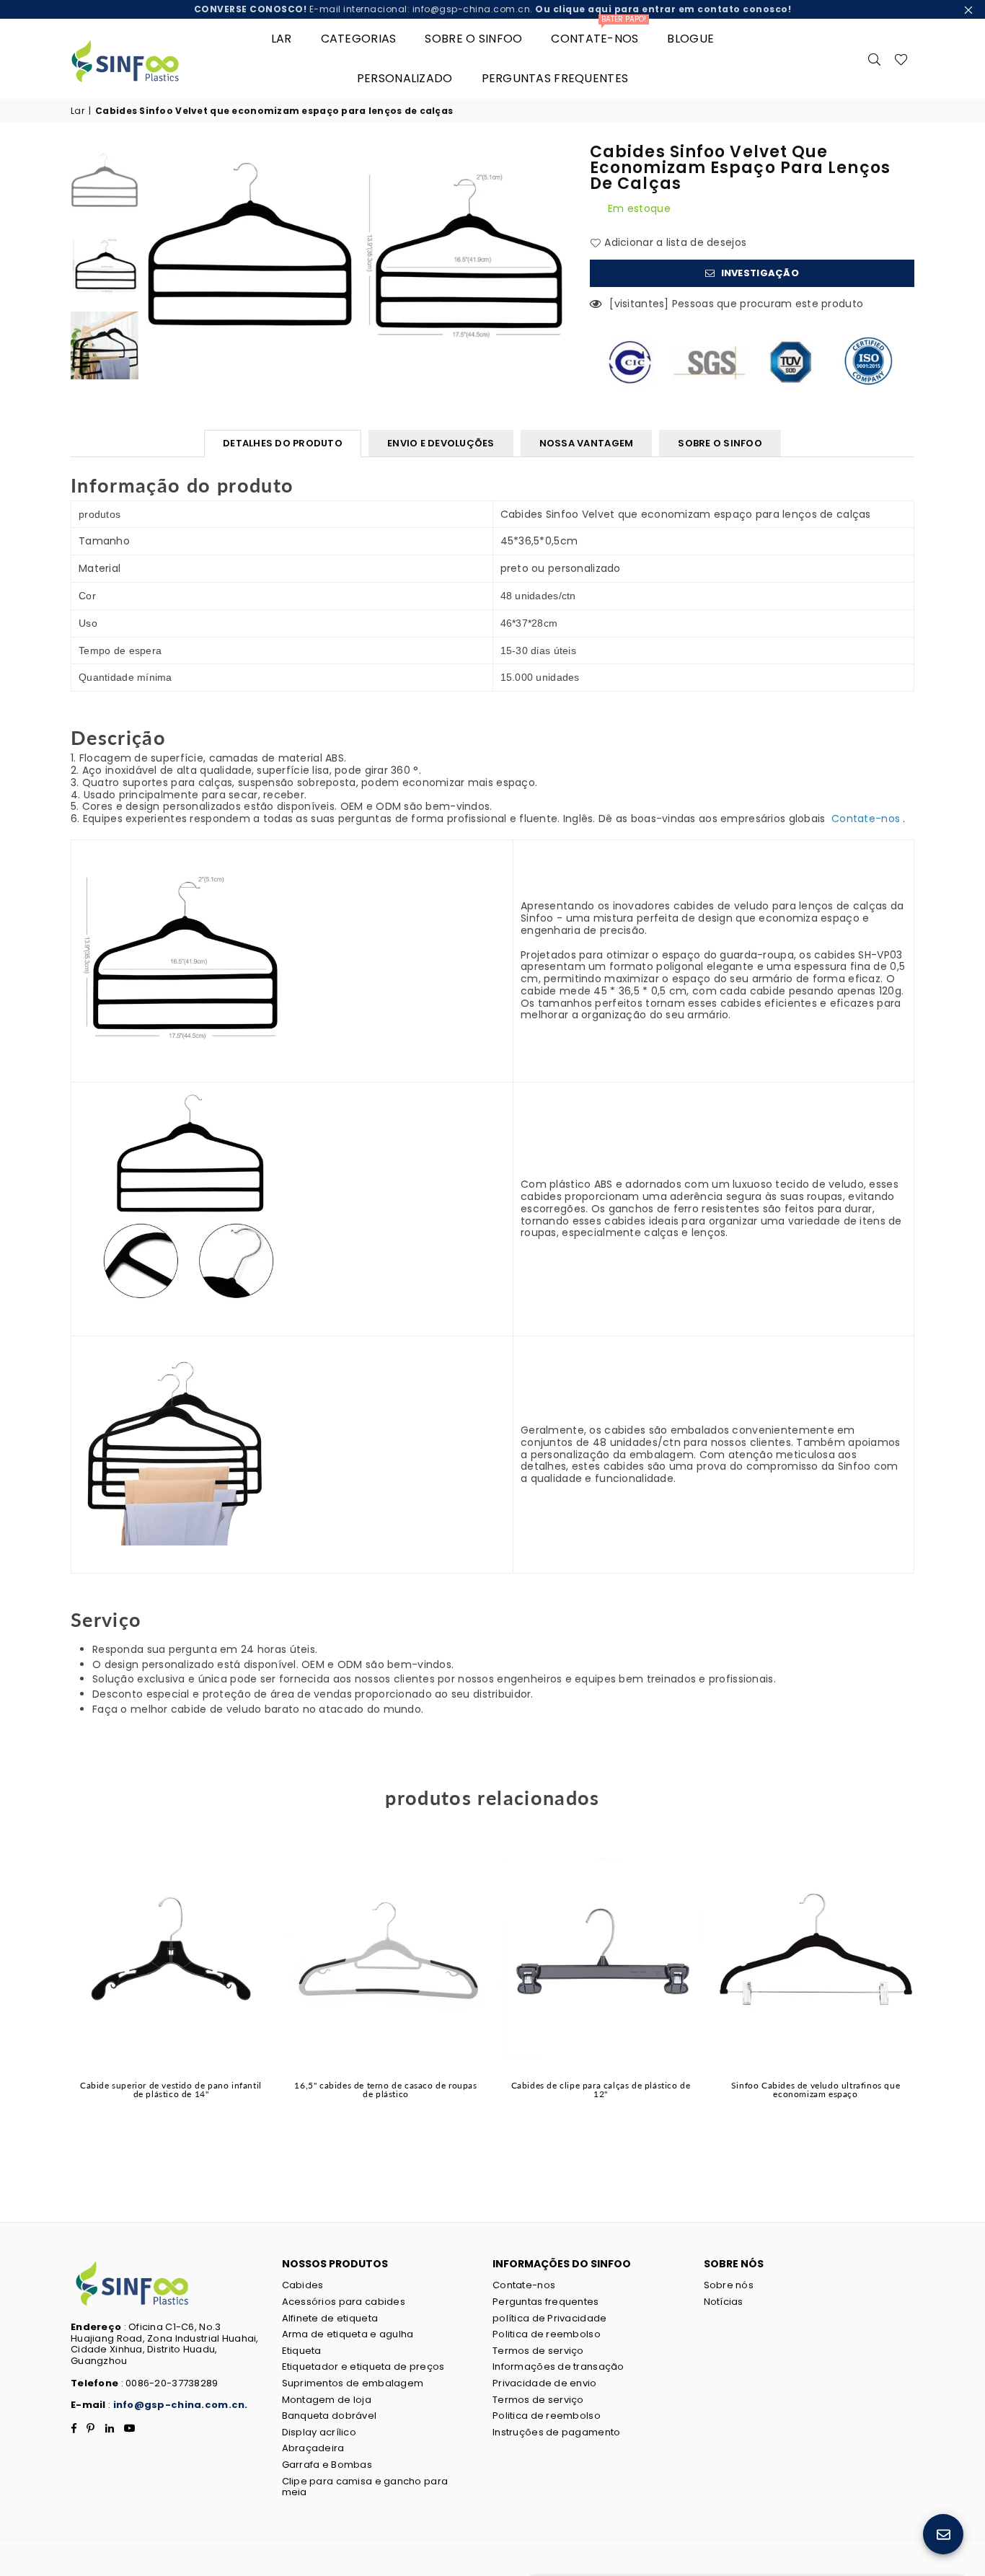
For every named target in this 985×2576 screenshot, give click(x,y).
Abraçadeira (313, 2448)
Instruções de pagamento (556, 2432)
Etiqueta (302, 2351)
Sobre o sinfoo (473, 39)
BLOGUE (690, 39)
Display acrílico (319, 2432)
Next (556, 248)
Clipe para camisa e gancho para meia (365, 2487)
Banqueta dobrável (330, 2416)
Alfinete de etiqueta (330, 2318)
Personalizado (405, 78)
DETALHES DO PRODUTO (283, 443)
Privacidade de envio (545, 2383)
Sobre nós (729, 2285)
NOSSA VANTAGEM (587, 443)
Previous (158, 248)
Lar (282, 39)
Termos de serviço (538, 2351)
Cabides (303, 2285)
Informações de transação (558, 2367)
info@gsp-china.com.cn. (181, 2405)
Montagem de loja (327, 2400)
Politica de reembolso (547, 2334)
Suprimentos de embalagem (353, 2383)
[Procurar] (875, 58)
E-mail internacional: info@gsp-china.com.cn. (493, 9)
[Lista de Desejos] (901, 58)
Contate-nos (598, 33)
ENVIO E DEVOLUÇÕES (441, 443)
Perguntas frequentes (555, 78)
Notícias (724, 2302)
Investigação (759, 273)
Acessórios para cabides (344, 2302)
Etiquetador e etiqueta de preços (363, 2367)
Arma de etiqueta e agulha (348, 2334)
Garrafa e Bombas (327, 2465)
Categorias (359, 39)
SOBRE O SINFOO (720, 443)
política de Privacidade (549, 2318)
